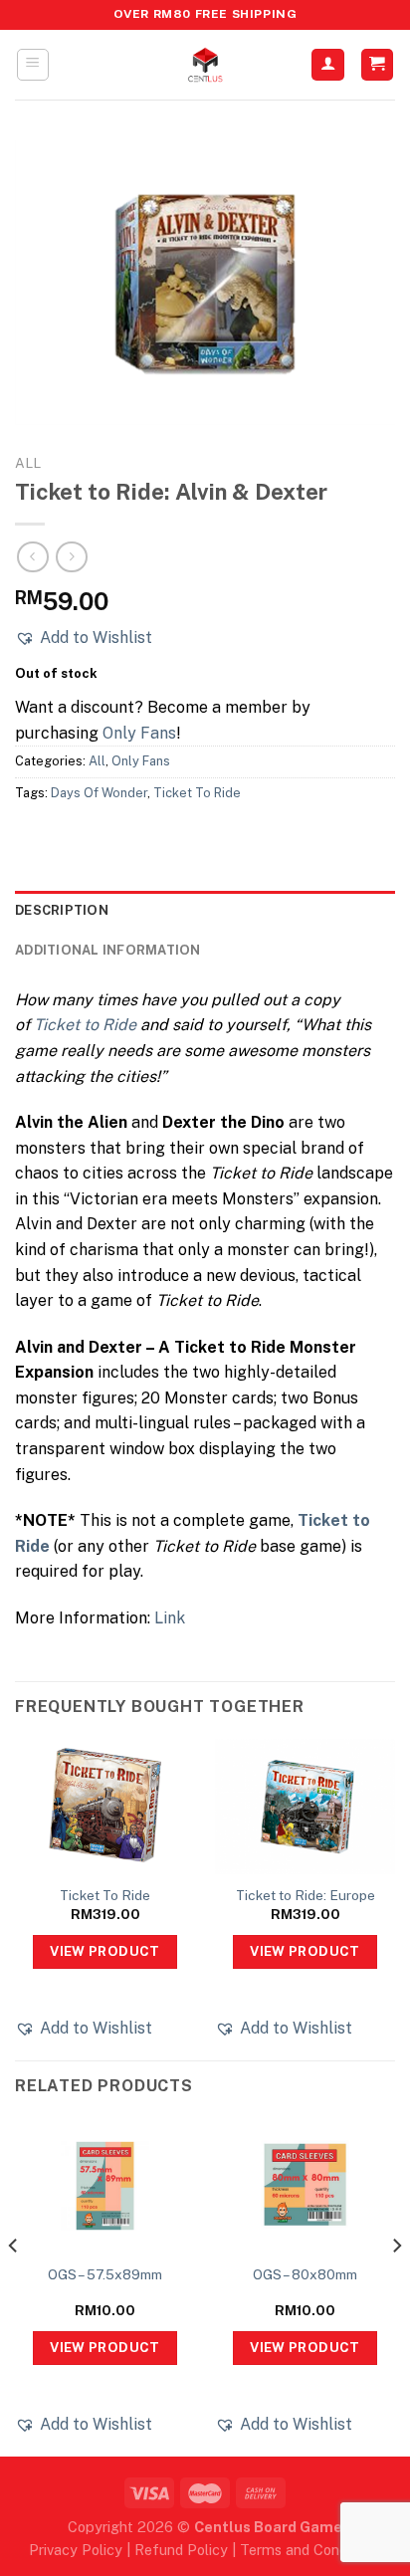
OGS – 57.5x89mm (105, 2274)
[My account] (328, 65)
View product (105, 1951)
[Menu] (33, 65)
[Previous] (14, 2285)
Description (62, 910)
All (28, 463)
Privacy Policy (76, 2550)
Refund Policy (181, 2550)
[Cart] (378, 65)
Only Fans (139, 733)
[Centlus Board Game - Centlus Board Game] (205, 65)
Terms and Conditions (311, 2550)
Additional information (108, 950)
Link (170, 1618)
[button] (84, 638)
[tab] (205, 911)
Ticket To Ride (197, 793)
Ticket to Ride (85, 1025)
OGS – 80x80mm (305, 2274)
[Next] (396, 2285)
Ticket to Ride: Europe (306, 1895)
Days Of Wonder (99, 793)
